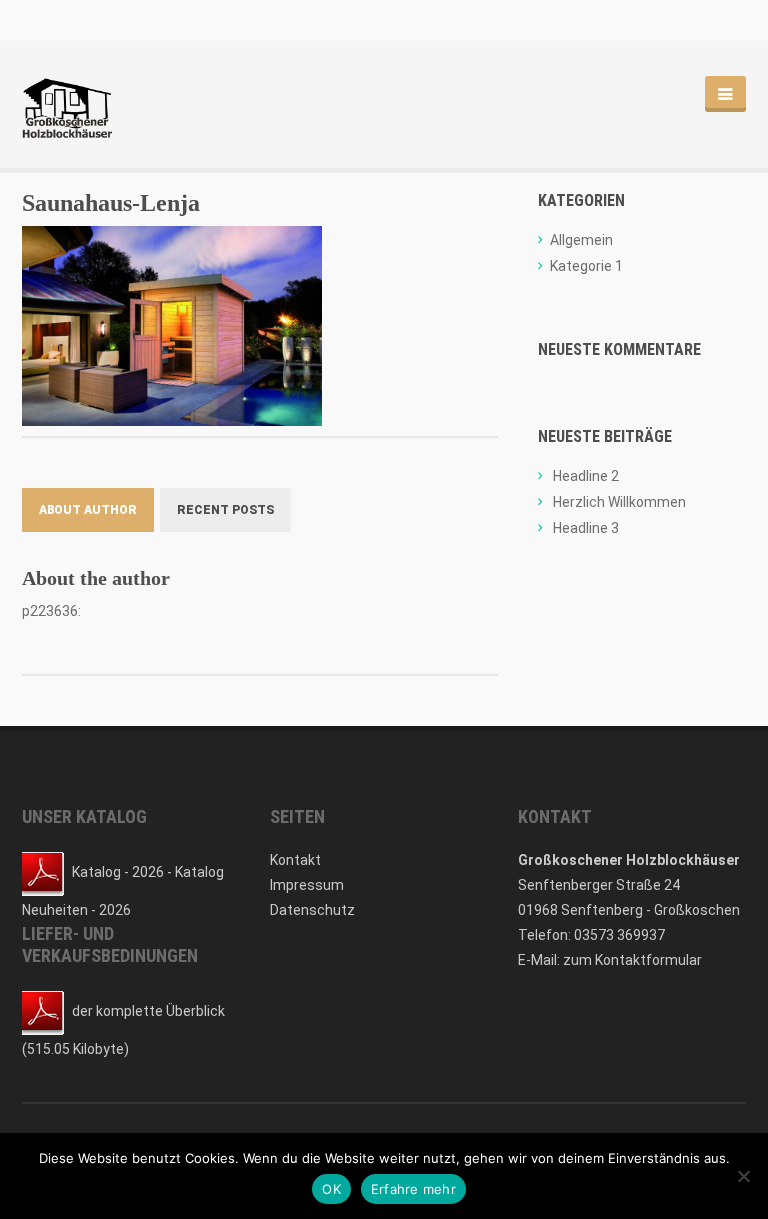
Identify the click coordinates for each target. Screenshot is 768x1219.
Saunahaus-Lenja (111, 203)
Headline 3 (586, 528)
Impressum (307, 885)
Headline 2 (586, 476)
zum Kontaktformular (632, 960)
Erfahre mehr (413, 1189)
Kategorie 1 (586, 266)
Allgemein (581, 240)
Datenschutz (312, 910)
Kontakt (295, 860)
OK (331, 1189)
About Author (88, 510)
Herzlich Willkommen (619, 502)
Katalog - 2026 (118, 872)
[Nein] (743, 1176)
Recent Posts (225, 510)
